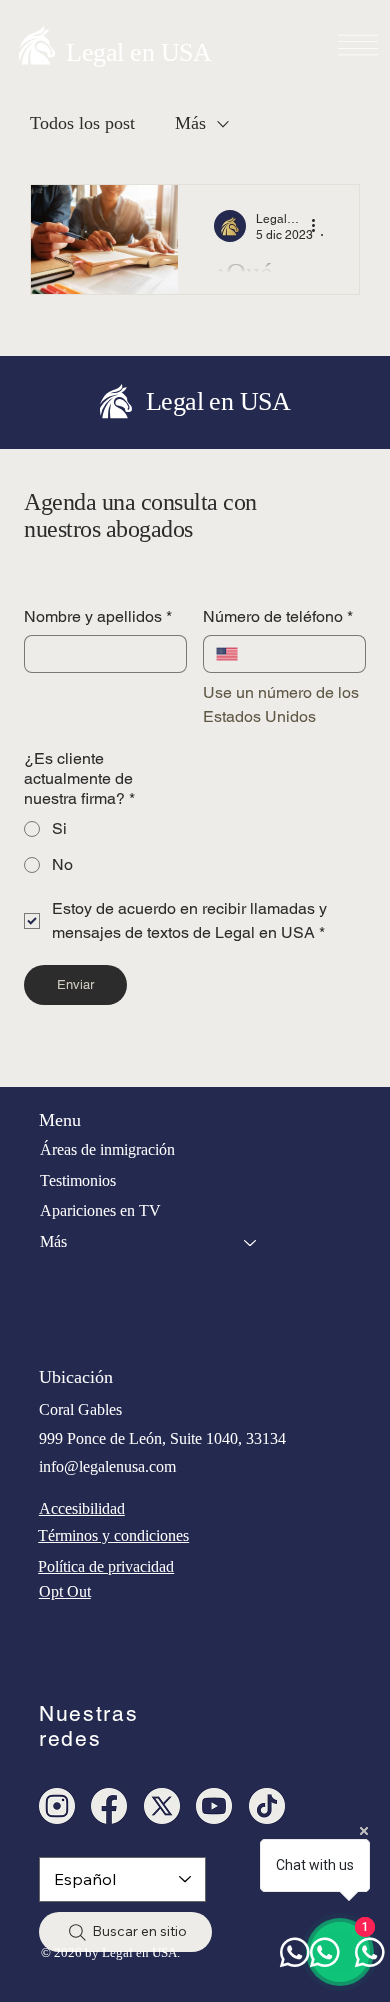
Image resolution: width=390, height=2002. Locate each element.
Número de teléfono (278, 616)
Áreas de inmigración (107, 1149)
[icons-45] (57, 1806)
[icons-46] (162, 1806)
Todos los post (82, 123)
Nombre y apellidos (98, 616)
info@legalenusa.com (107, 1466)
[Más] (251, 1242)
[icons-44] (214, 1806)
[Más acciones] (320, 226)
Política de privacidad (106, 1566)
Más (190, 123)
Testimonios (78, 1180)
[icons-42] (109, 1806)
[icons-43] (267, 1806)
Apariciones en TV (100, 1210)
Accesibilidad (82, 1508)
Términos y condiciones (113, 1535)
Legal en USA (138, 52)
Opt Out (65, 1591)
